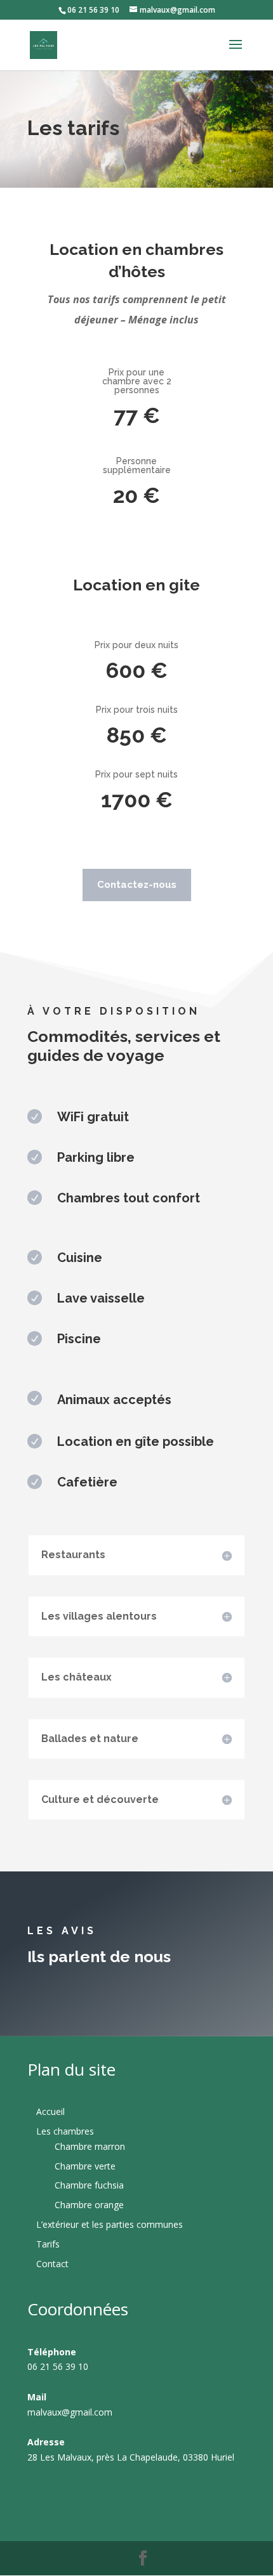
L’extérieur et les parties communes (110, 2224)
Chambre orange (89, 2205)
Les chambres (65, 2131)
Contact (52, 2264)
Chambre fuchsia (89, 2185)
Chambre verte (85, 2166)
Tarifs (48, 2244)
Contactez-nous (137, 885)
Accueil (50, 2111)
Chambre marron (90, 2146)
